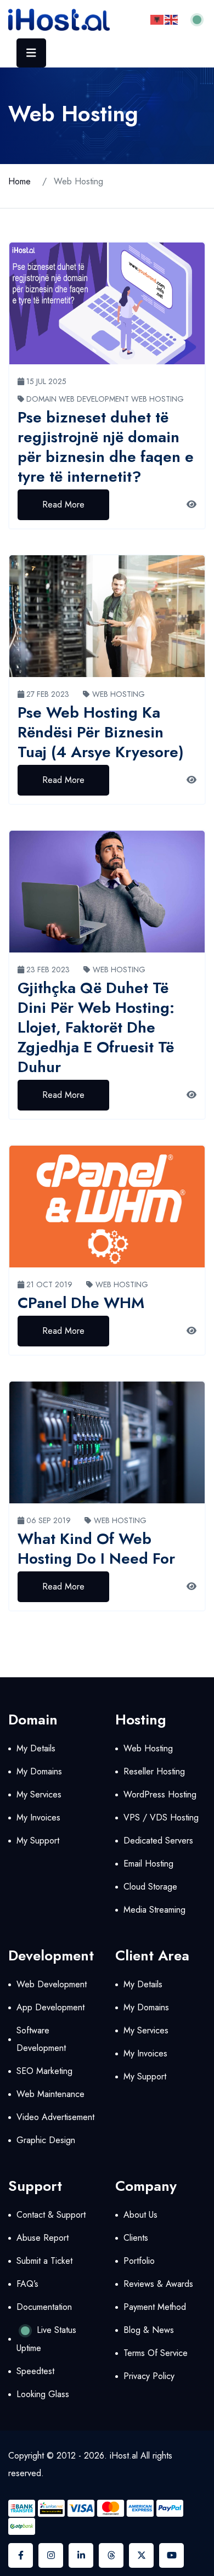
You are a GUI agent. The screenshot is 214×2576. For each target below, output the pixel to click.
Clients (136, 2238)
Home (19, 181)
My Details (36, 1748)
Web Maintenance (50, 2094)
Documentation (44, 2307)
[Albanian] (157, 19)
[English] (172, 19)
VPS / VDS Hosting (161, 1817)
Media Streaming (154, 1910)
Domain (41, 399)
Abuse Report (43, 2238)
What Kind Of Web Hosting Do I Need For (96, 1549)
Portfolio (139, 2261)
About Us (140, 2215)
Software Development (41, 2039)
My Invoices (38, 1817)
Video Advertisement (55, 2117)
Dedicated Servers (158, 1841)
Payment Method (155, 2307)
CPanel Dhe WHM (81, 1303)
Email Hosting (148, 1864)
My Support (38, 1841)
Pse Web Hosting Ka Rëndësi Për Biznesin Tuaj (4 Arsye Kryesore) (101, 732)
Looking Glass (43, 2394)
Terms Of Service (156, 2353)
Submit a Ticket (44, 2261)
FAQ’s (27, 2284)
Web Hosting (157, 399)
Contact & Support (51, 2215)
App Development (50, 2007)
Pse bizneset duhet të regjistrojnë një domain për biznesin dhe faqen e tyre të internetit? (106, 447)
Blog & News (149, 2330)
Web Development (94, 399)
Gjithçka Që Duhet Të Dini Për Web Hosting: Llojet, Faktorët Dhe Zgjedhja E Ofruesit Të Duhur (96, 1027)
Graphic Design (46, 2140)
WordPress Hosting (160, 1794)
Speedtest (35, 2371)
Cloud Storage (150, 1887)
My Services (39, 1794)
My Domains (39, 1771)
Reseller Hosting (154, 1771)
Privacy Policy (149, 2376)
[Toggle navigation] (31, 53)
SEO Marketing (44, 2071)
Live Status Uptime (46, 2339)
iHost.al (124, 2456)
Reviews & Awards (158, 2284)
